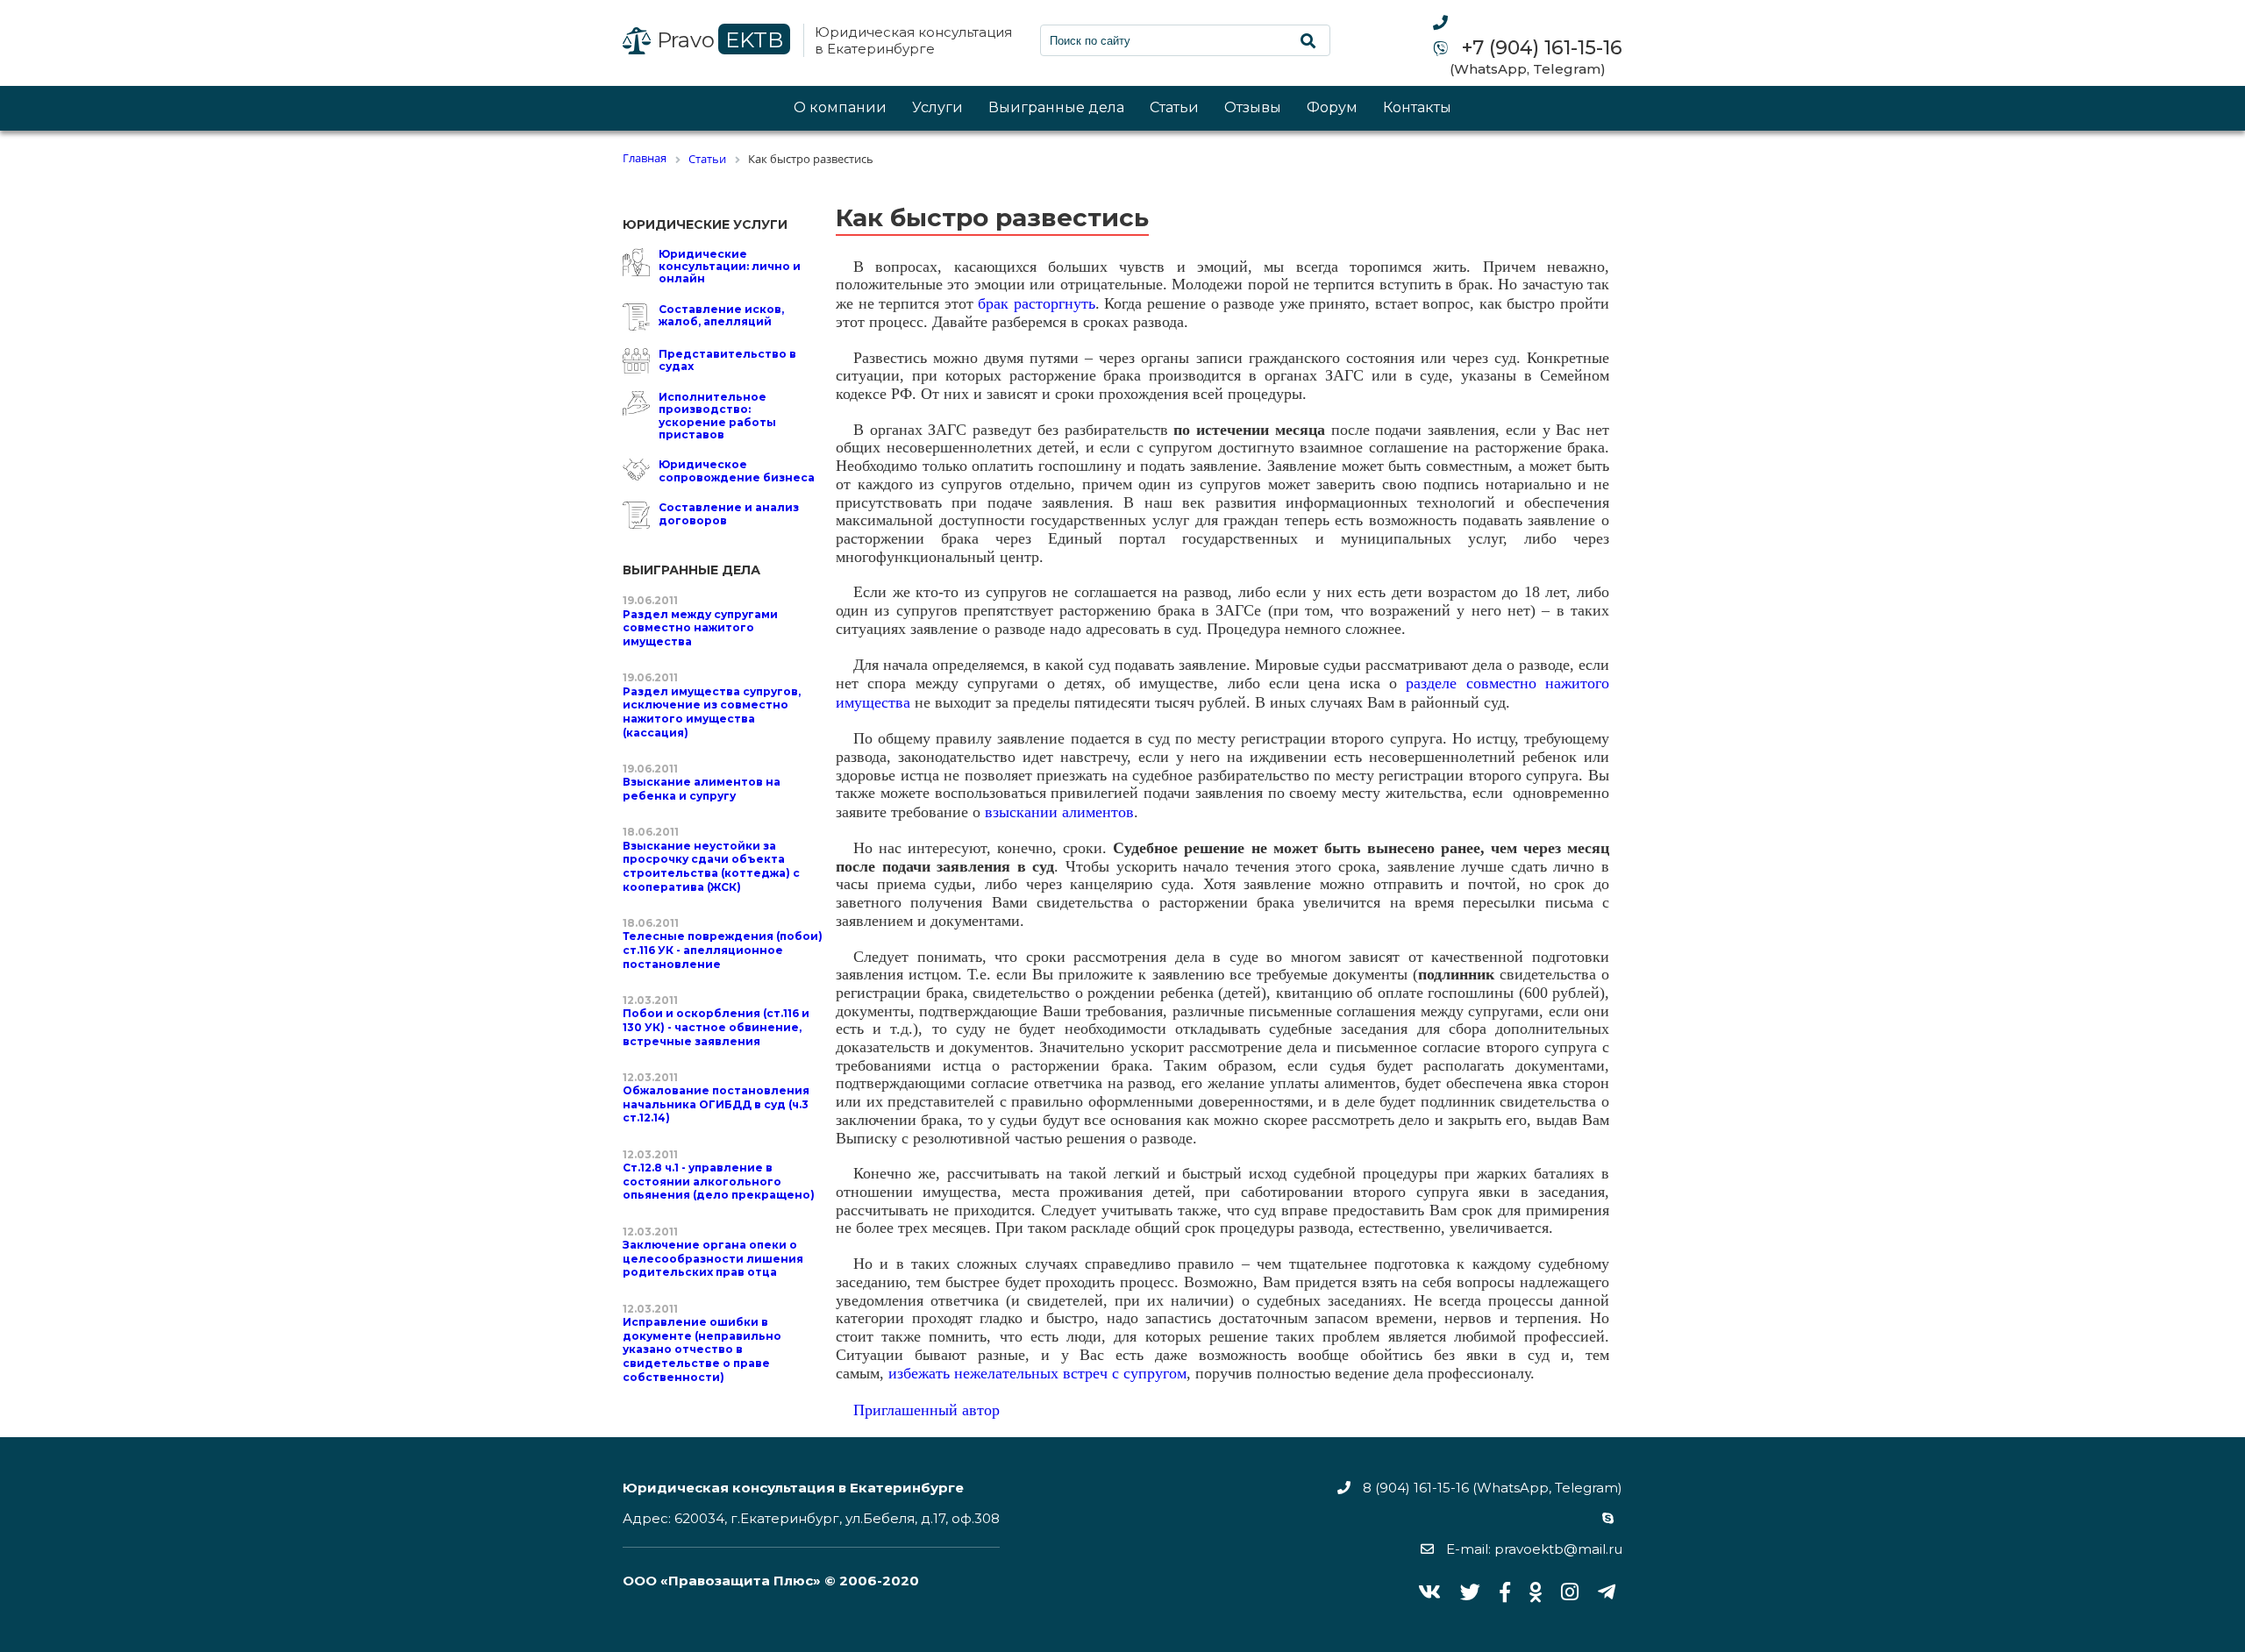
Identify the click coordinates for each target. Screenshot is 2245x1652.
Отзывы (1253, 108)
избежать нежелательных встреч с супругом (1037, 1373)
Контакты (1417, 108)
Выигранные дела (1056, 108)
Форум (1332, 108)
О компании (840, 108)
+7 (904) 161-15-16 (1539, 48)
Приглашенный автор (927, 1410)
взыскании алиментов (1059, 812)
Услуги (937, 108)
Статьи (1174, 108)
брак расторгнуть (1037, 303)
